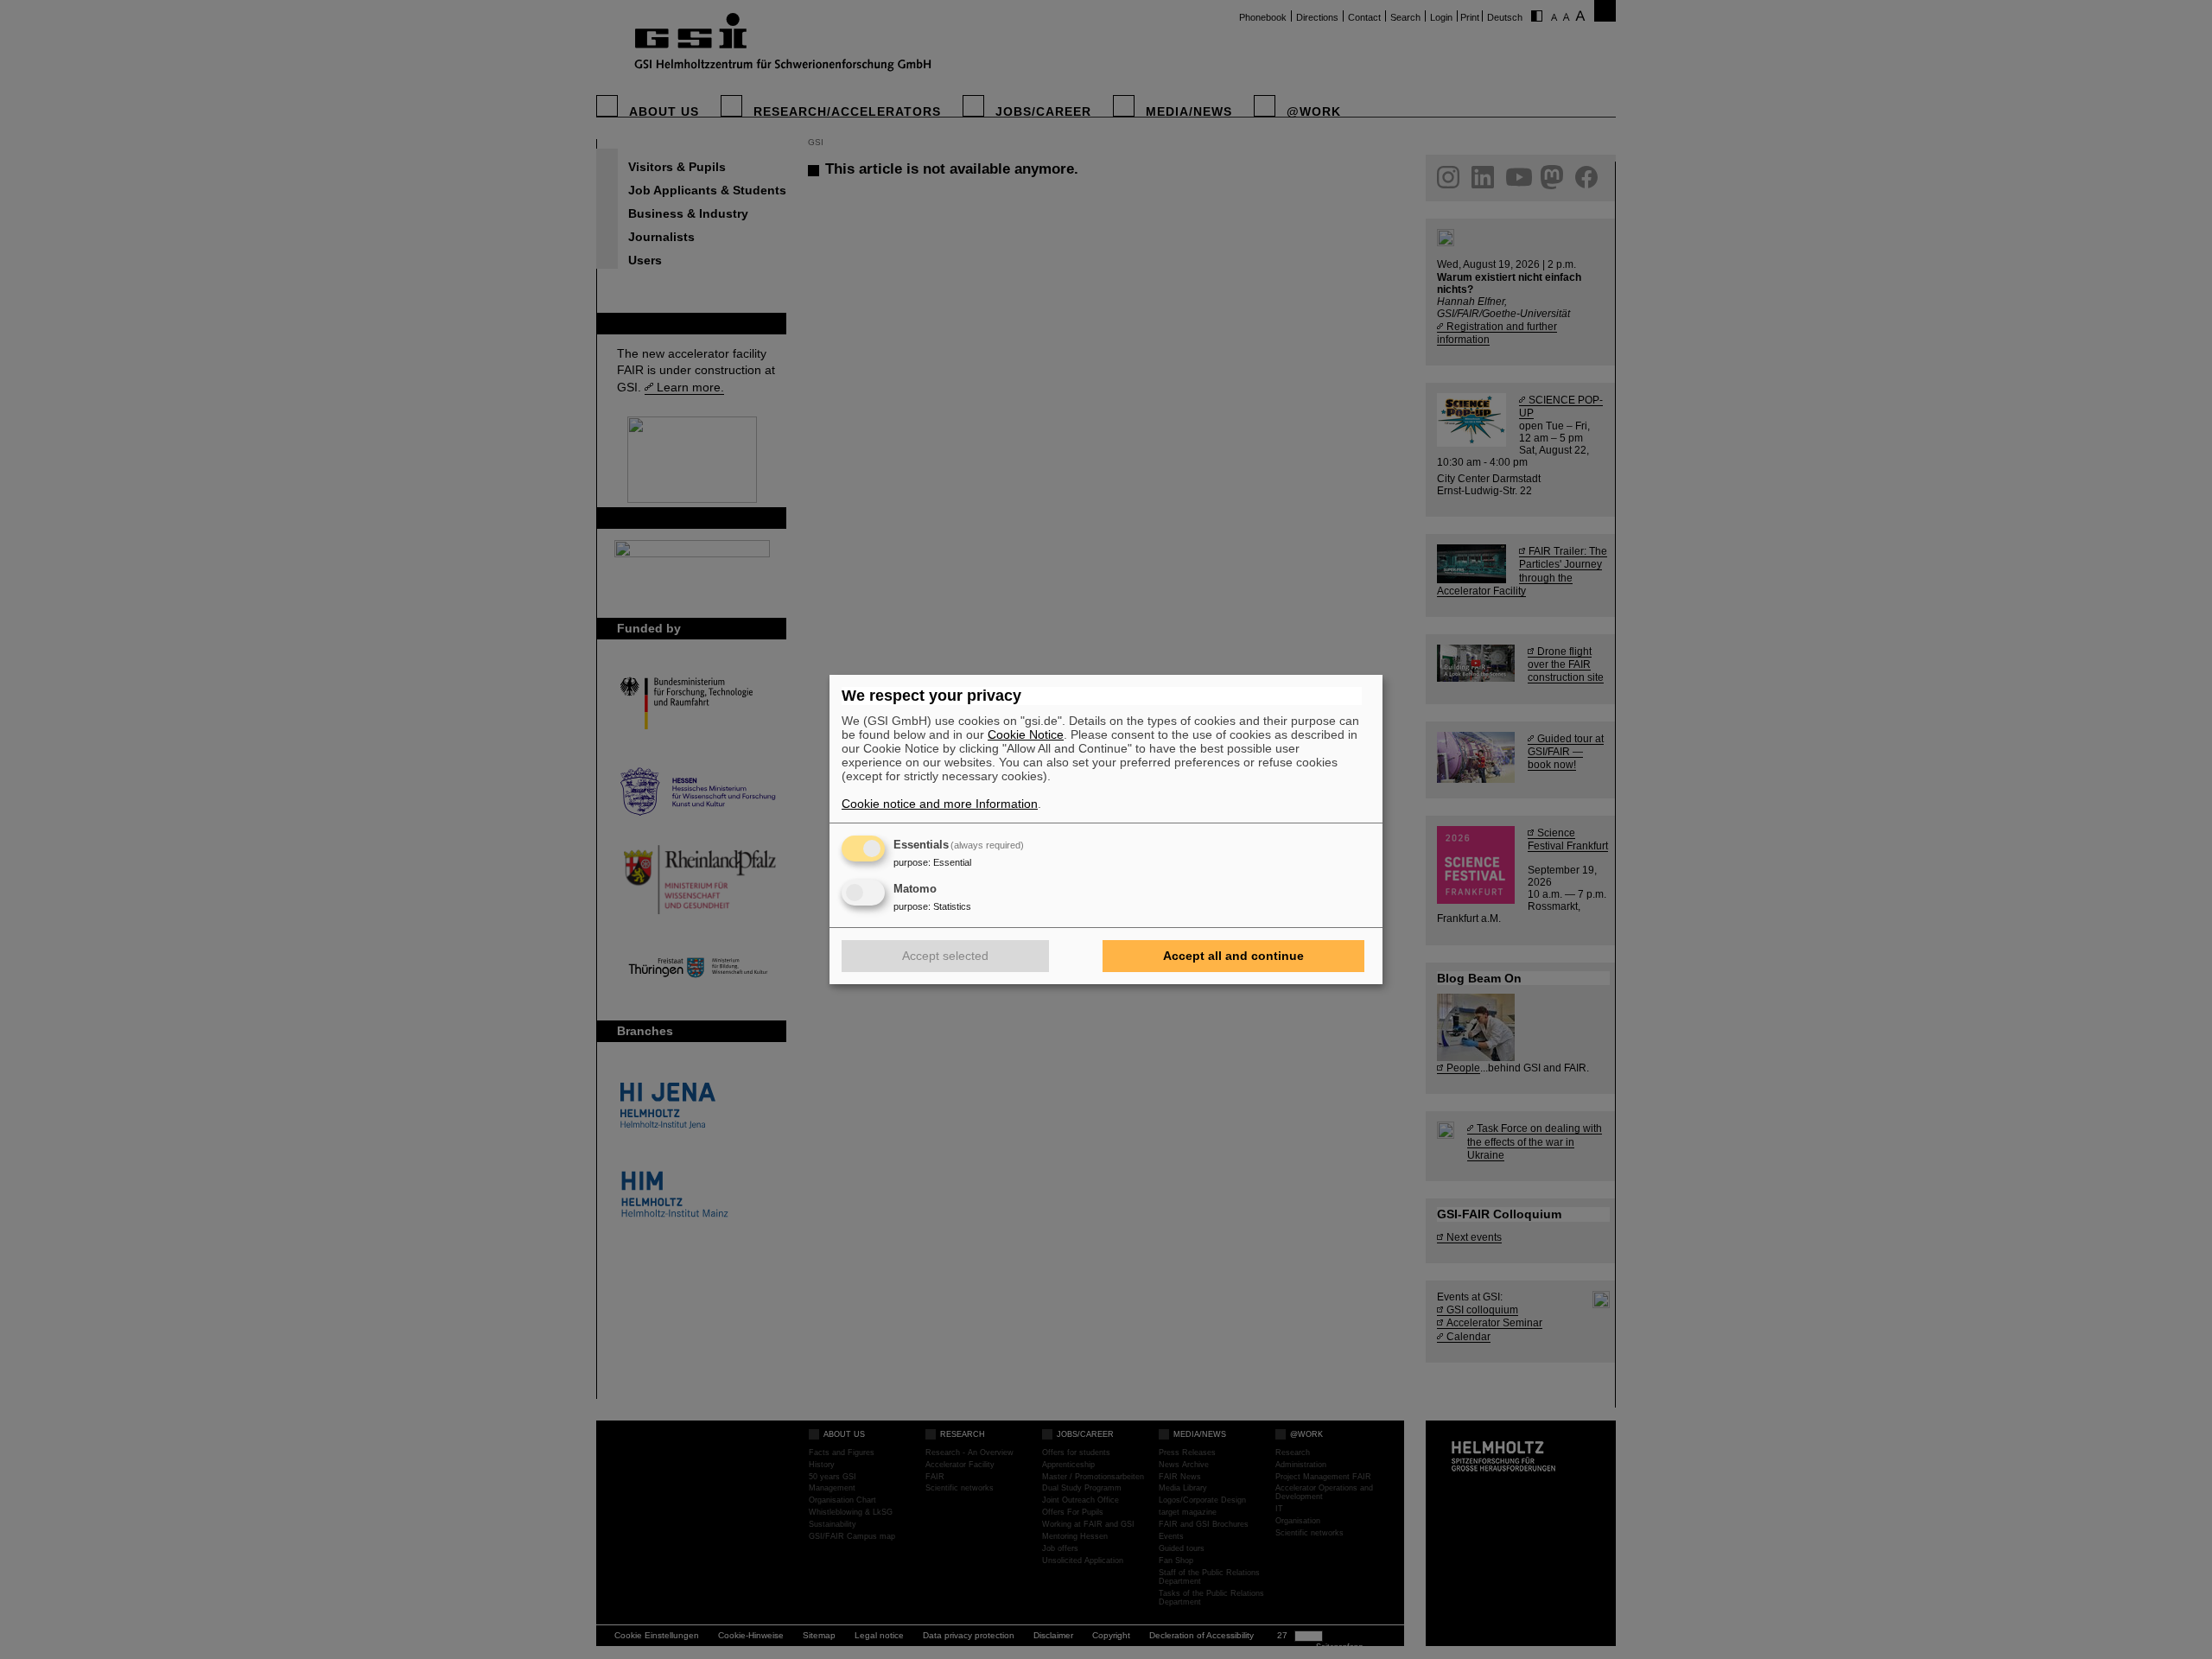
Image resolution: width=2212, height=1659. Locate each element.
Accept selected (945, 956)
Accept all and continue (1233, 956)
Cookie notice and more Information (940, 804)
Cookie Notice (1026, 734)
